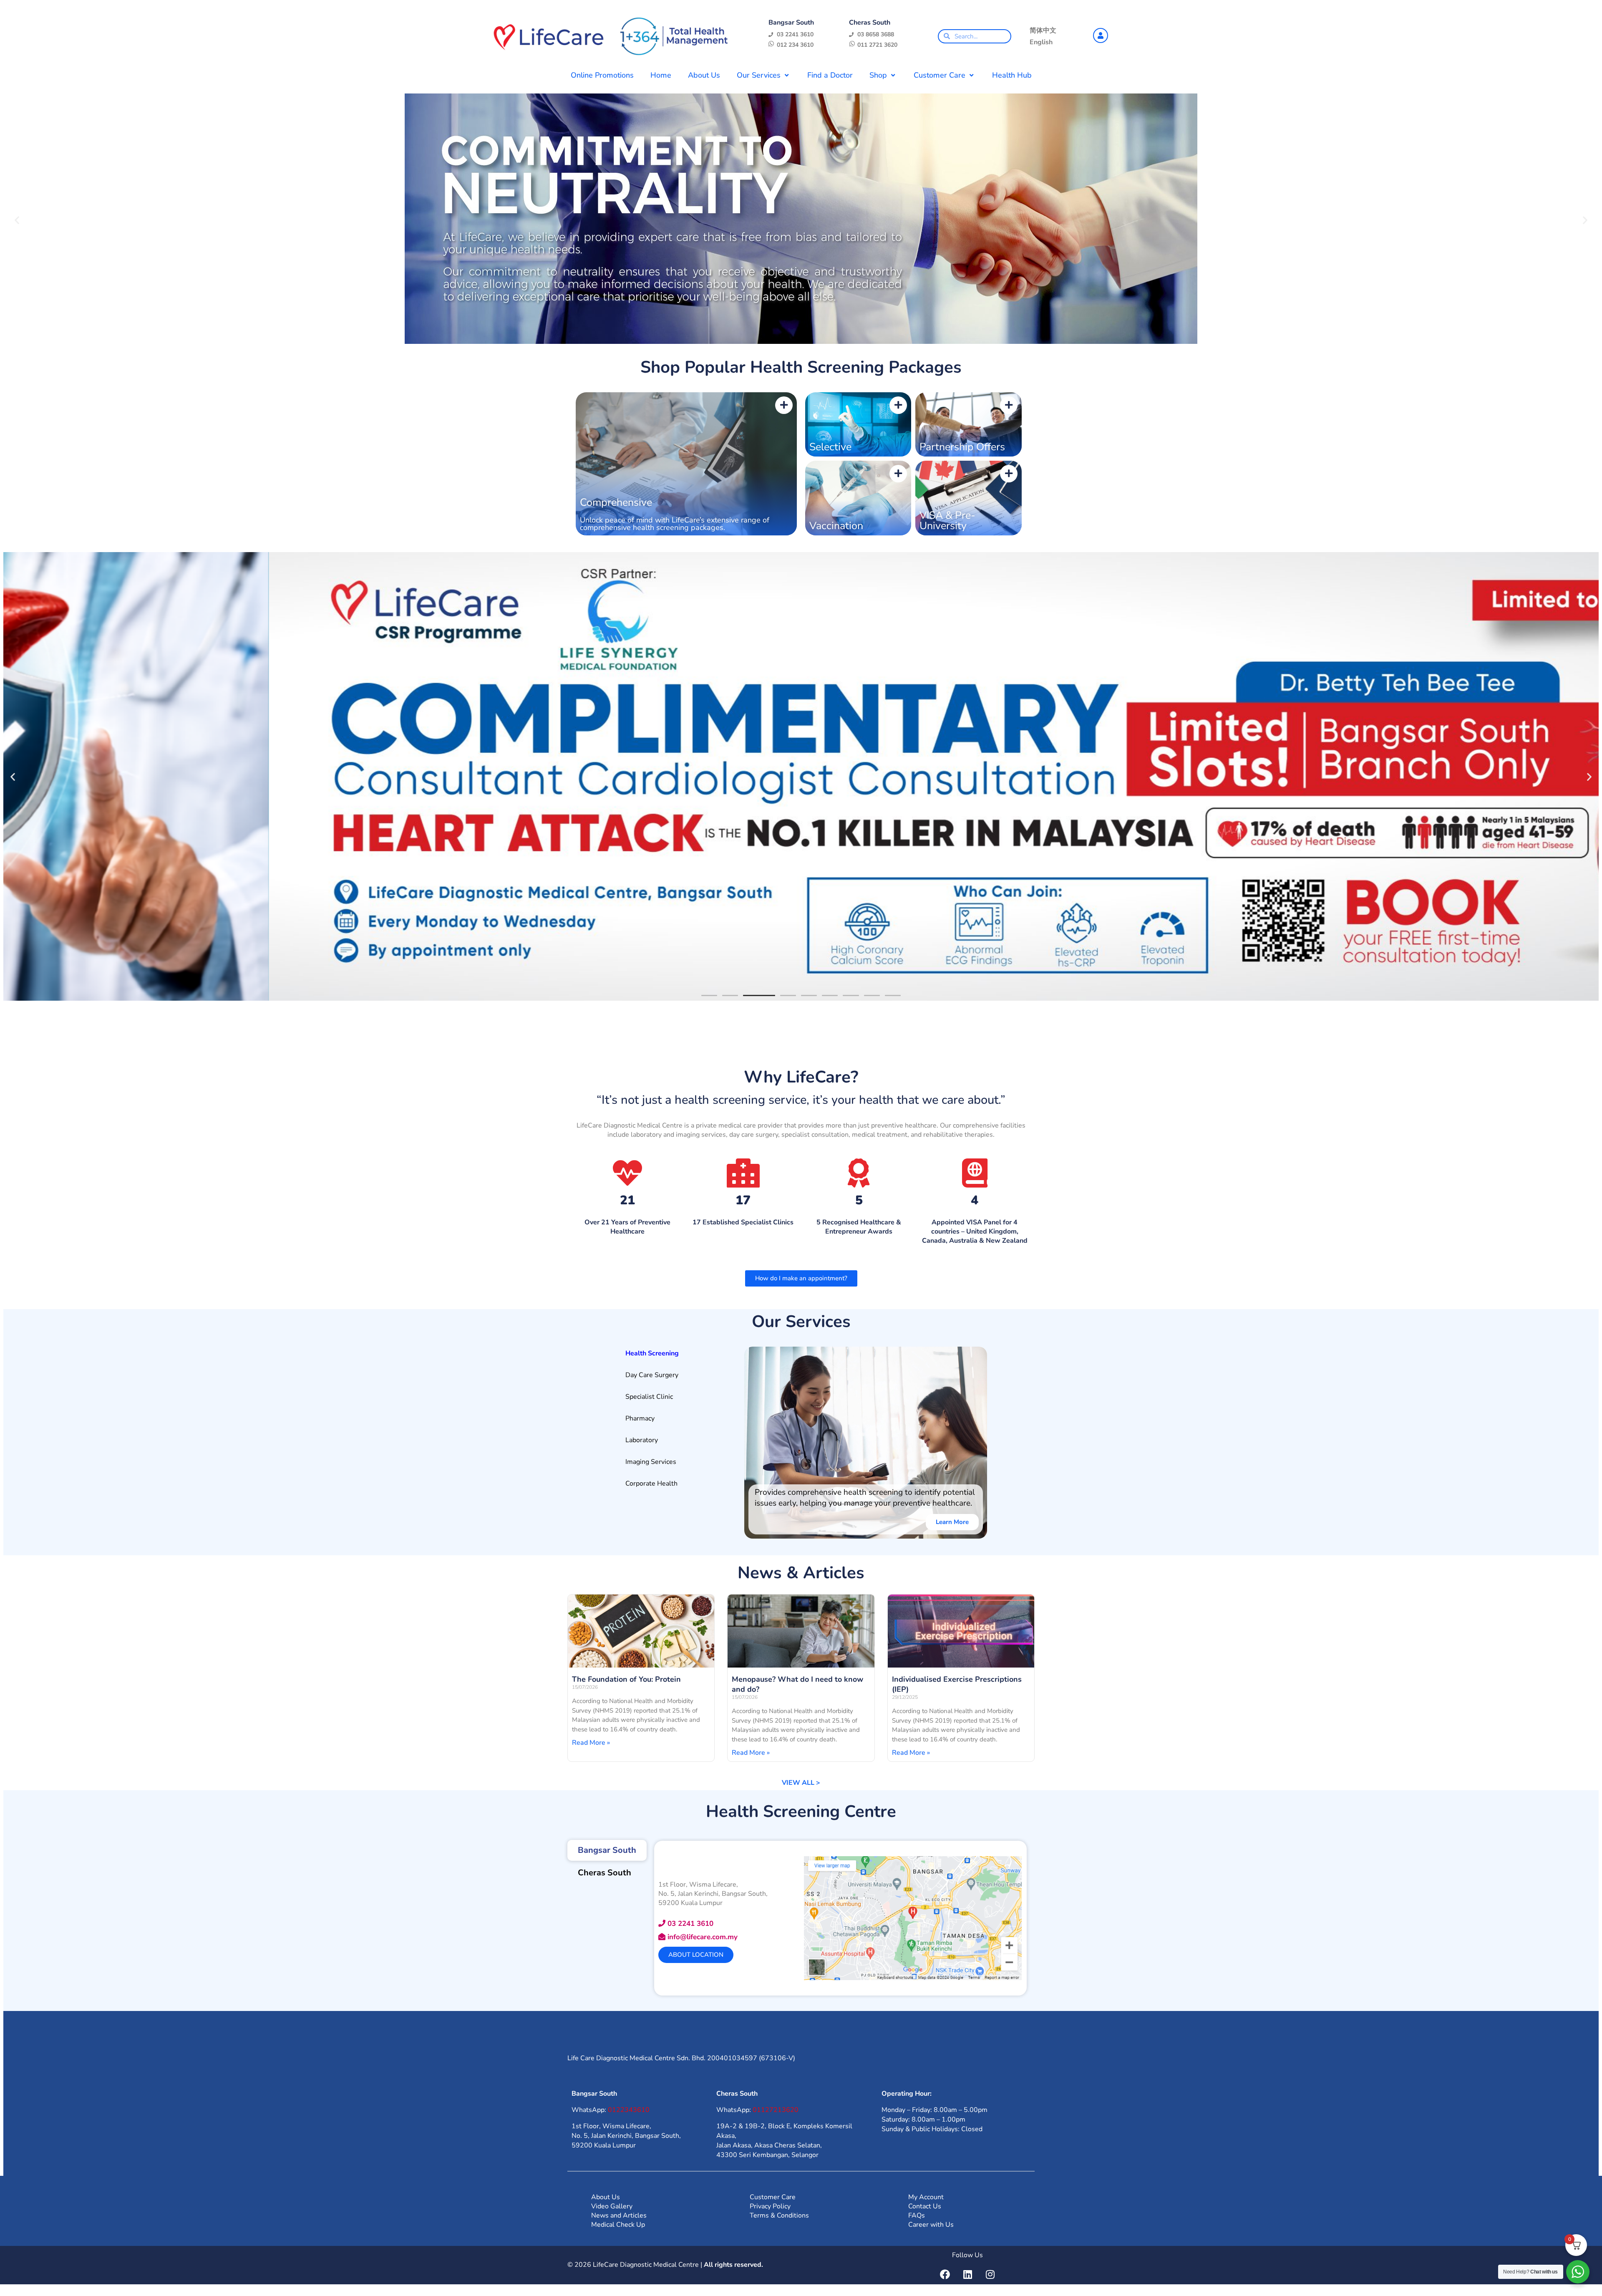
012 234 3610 (795, 45)
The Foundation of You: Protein (626, 1679)
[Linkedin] (967, 2274)
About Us (704, 75)
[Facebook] (945, 2274)
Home (661, 75)
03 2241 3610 (795, 34)
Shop (878, 75)
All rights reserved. (733, 2265)
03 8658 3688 (876, 34)
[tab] (675, 1353)
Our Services (759, 75)
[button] (17, 220)
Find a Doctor (830, 75)
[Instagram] (990, 2274)
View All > (801, 1783)
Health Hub (1012, 75)
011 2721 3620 (877, 45)
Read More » (591, 1743)
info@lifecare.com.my (703, 1937)
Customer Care (940, 75)
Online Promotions (602, 75)
